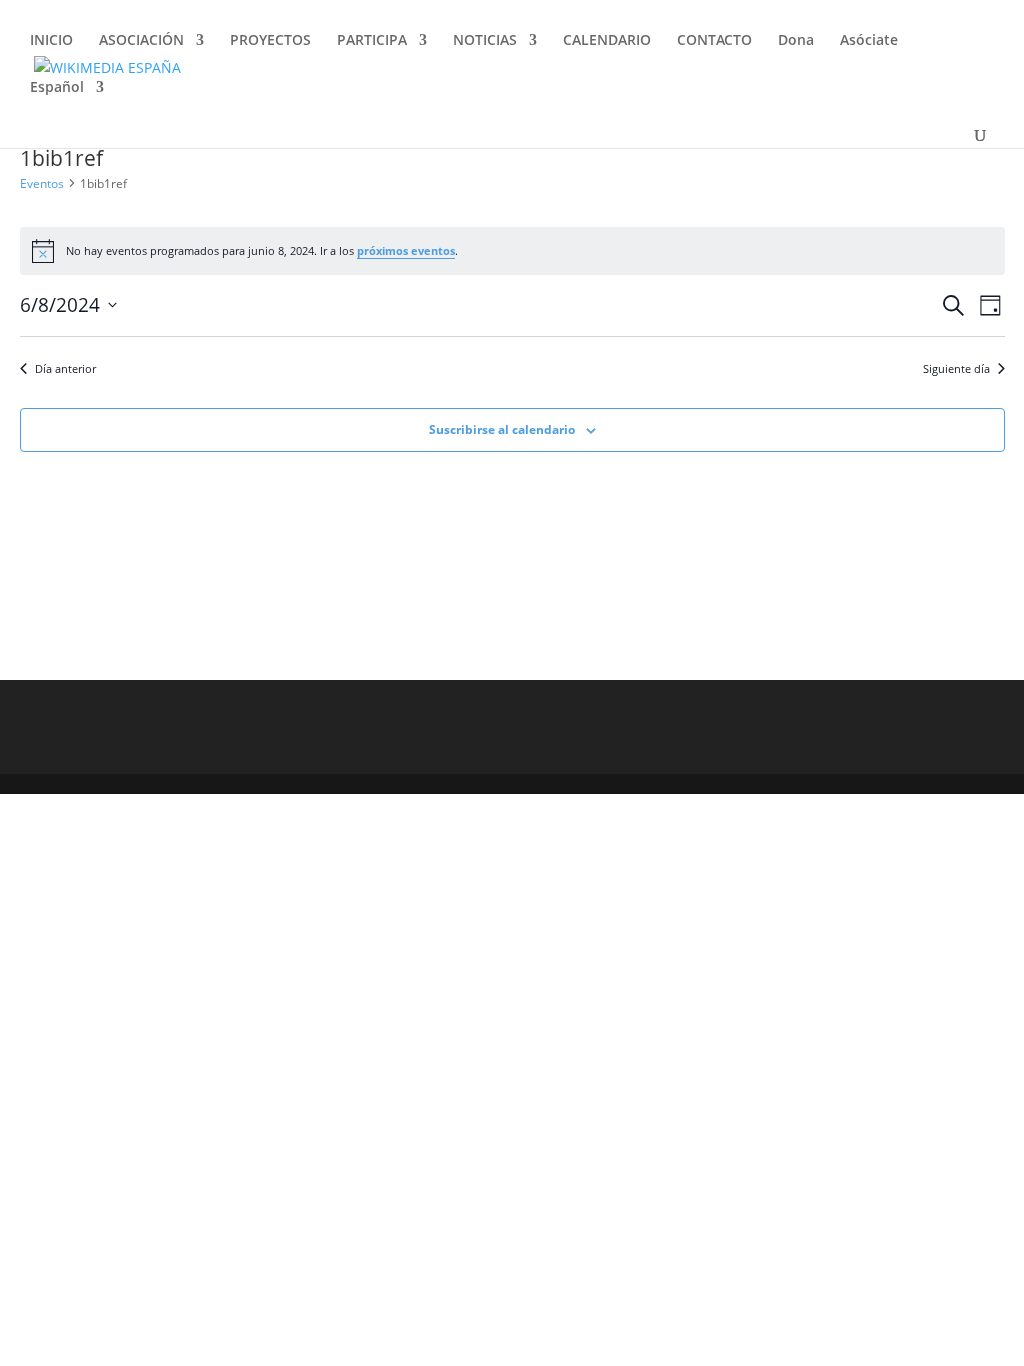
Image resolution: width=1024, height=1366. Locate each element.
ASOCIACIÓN (141, 41)
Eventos (42, 183)
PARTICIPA (372, 41)
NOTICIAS (485, 41)
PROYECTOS (270, 41)
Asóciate (869, 41)
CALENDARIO (607, 41)
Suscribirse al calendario (502, 429)
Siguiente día (956, 368)
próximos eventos (406, 250)
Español (57, 88)
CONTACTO (714, 41)
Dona (796, 41)
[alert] (512, 251)
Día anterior (65, 368)
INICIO (51, 41)
